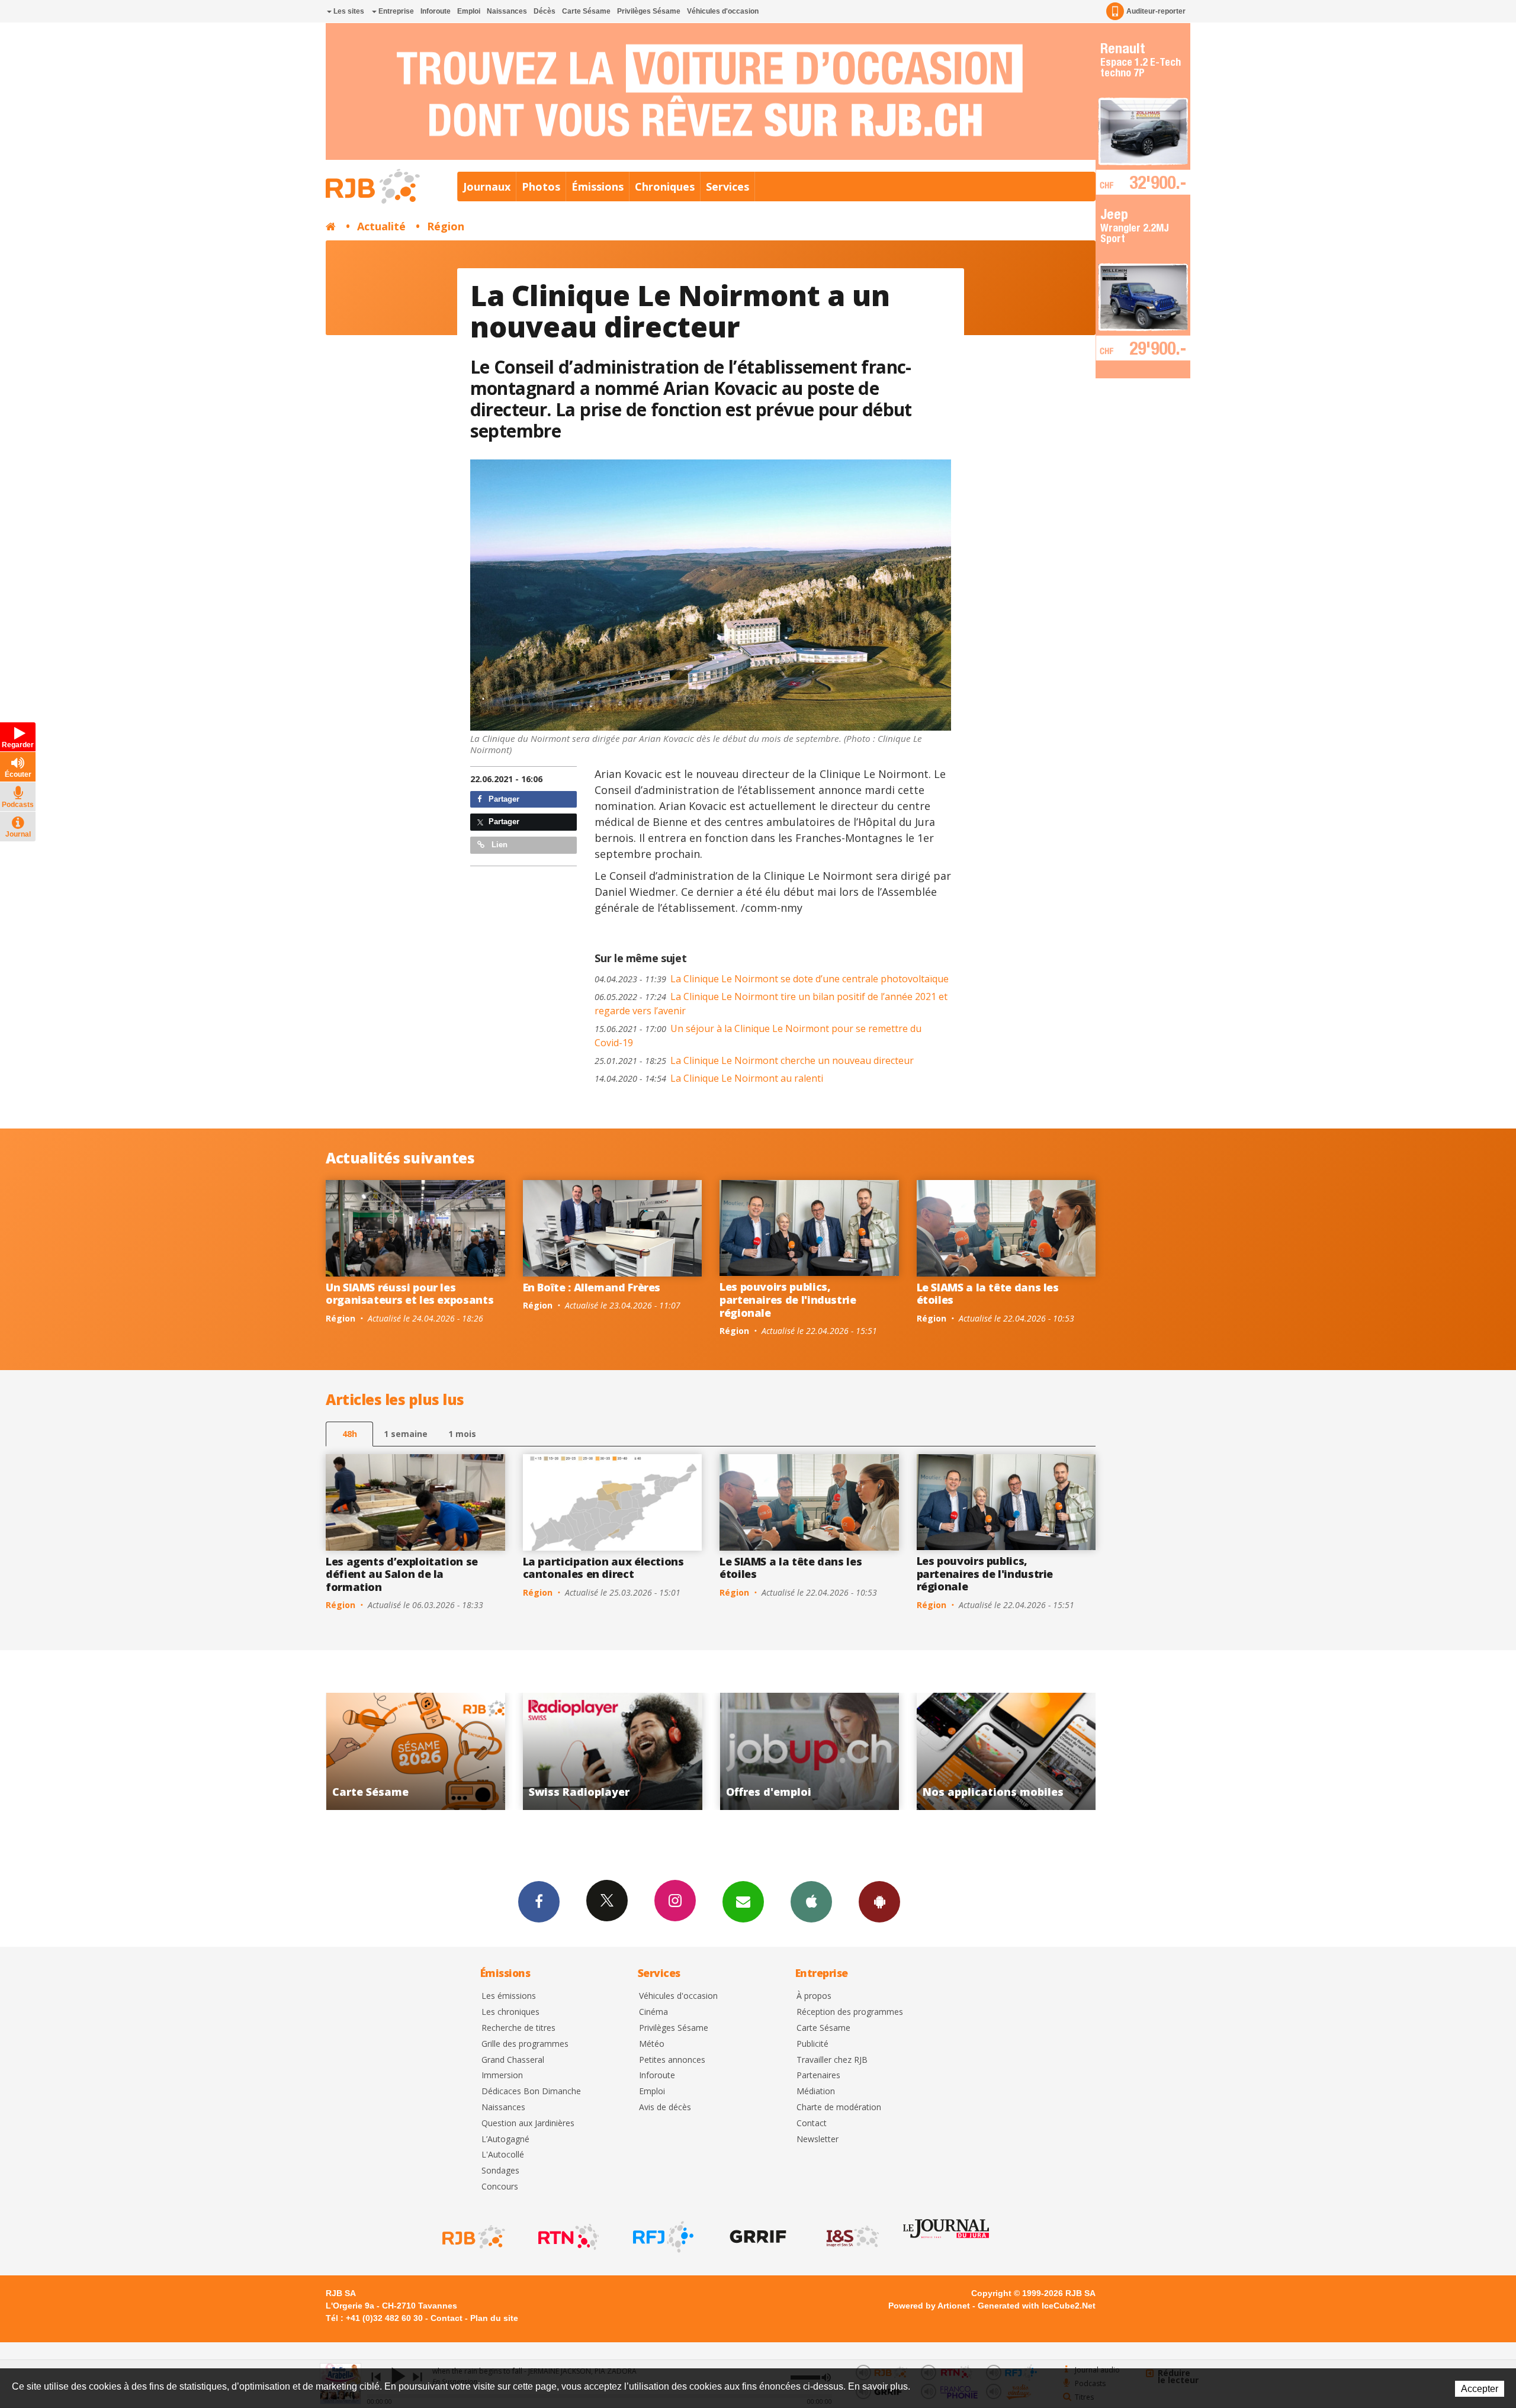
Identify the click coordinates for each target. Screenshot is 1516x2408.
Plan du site (494, 2318)
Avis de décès (665, 2108)
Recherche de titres (518, 2028)
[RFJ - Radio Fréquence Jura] (662, 2237)
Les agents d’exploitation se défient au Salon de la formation (402, 1574)
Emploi (469, 11)
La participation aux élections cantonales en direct (603, 1568)
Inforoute (436, 11)
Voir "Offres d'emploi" (507, 1751)
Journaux (487, 187)
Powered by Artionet (929, 2306)
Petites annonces (672, 2060)
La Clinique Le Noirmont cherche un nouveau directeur (754, 1060)
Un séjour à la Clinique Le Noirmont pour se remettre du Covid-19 (758, 1036)
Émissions (598, 187)
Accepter (1480, 2389)
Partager (503, 799)
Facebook (539, 1902)
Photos (541, 187)
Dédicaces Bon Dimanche (531, 2092)
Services (728, 187)
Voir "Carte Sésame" (901, 1751)
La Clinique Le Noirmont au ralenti (709, 1078)
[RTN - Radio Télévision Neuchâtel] (567, 2237)
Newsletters (743, 1902)
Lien (498, 845)
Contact (812, 2124)
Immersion (502, 2076)
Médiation (816, 2092)
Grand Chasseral (513, 2060)
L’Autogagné (505, 2139)
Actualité (381, 226)
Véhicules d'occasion (723, 11)
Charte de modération (839, 2108)
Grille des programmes (525, 2044)
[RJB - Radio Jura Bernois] (473, 2237)
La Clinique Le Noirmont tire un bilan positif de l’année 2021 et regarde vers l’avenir (771, 1004)
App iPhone (811, 1902)
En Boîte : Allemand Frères (592, 1287)
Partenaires (818, 2076)
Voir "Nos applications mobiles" (704, 1751)
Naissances (507, 11)
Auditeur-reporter (1156, 11)
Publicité (812, 2044)
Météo (652, 2044)
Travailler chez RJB (832, 2060)
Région (446, 226)
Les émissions (509, 1996)
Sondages (500, 2171)
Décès (545, 11)
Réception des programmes (850, 2012)
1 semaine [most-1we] (406, 1434)
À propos (814, 1996)
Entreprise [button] (395, 11)
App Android (879, 1902)
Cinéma (653, 2012)
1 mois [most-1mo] (462, 1434)
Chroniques (665, 187)
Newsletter (818, 2139)
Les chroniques (510, 2012)
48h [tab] (350, 1434)
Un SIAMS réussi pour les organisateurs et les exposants (409, 1294)
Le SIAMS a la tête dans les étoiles (988, 1294)
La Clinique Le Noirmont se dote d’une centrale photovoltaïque (772, 979)
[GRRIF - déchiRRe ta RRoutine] (757, 2237)
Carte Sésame (586, 11)
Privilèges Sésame (649, 11)
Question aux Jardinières (528, 2124)
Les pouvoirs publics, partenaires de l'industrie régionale (788, 1299)
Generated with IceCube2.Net (1037, 2306)
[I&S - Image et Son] (852, 2237)
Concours (500, 2187)
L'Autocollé (503, 2155)
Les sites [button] (348, 11)
